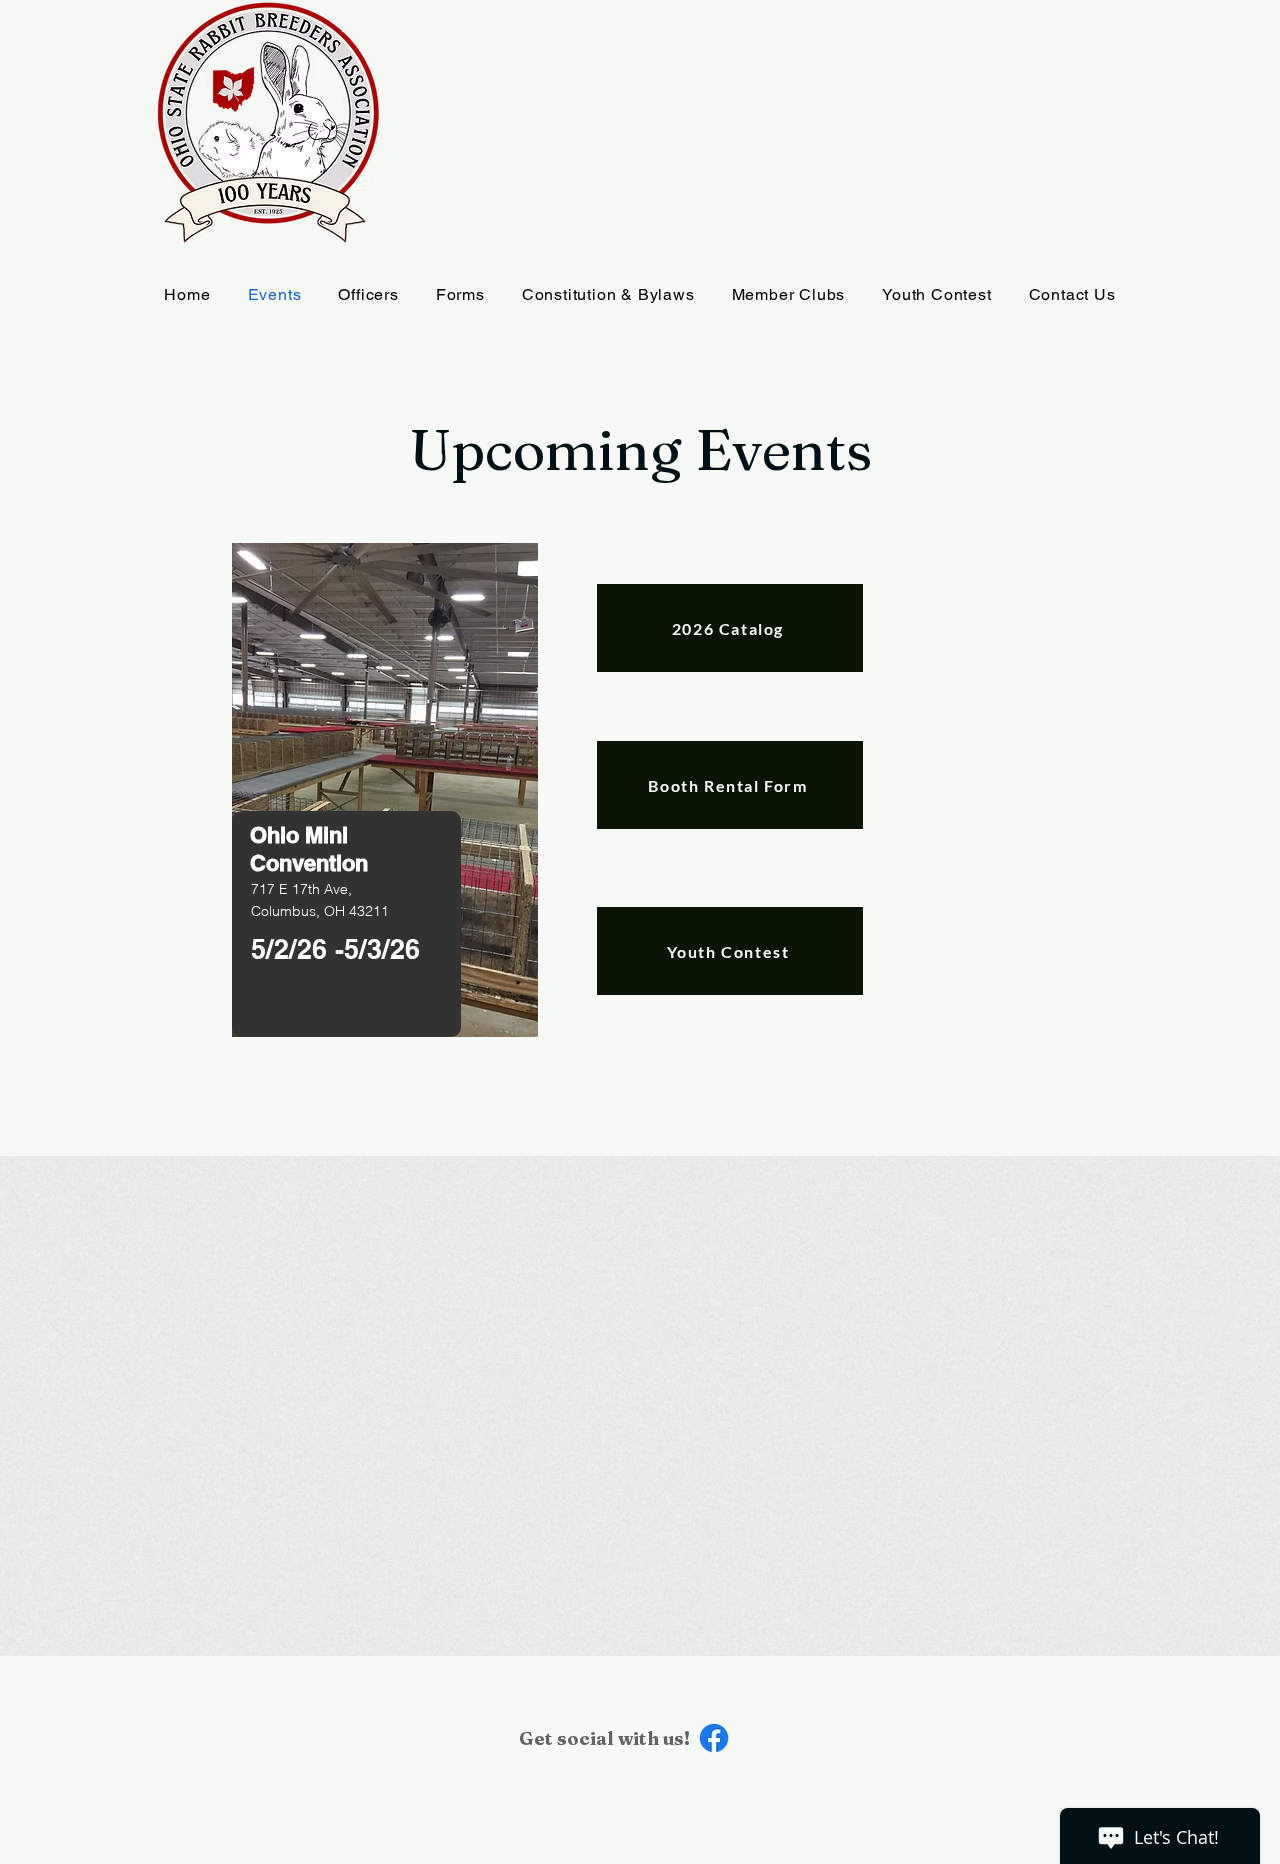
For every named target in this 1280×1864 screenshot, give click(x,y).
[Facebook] (714, 1738)
